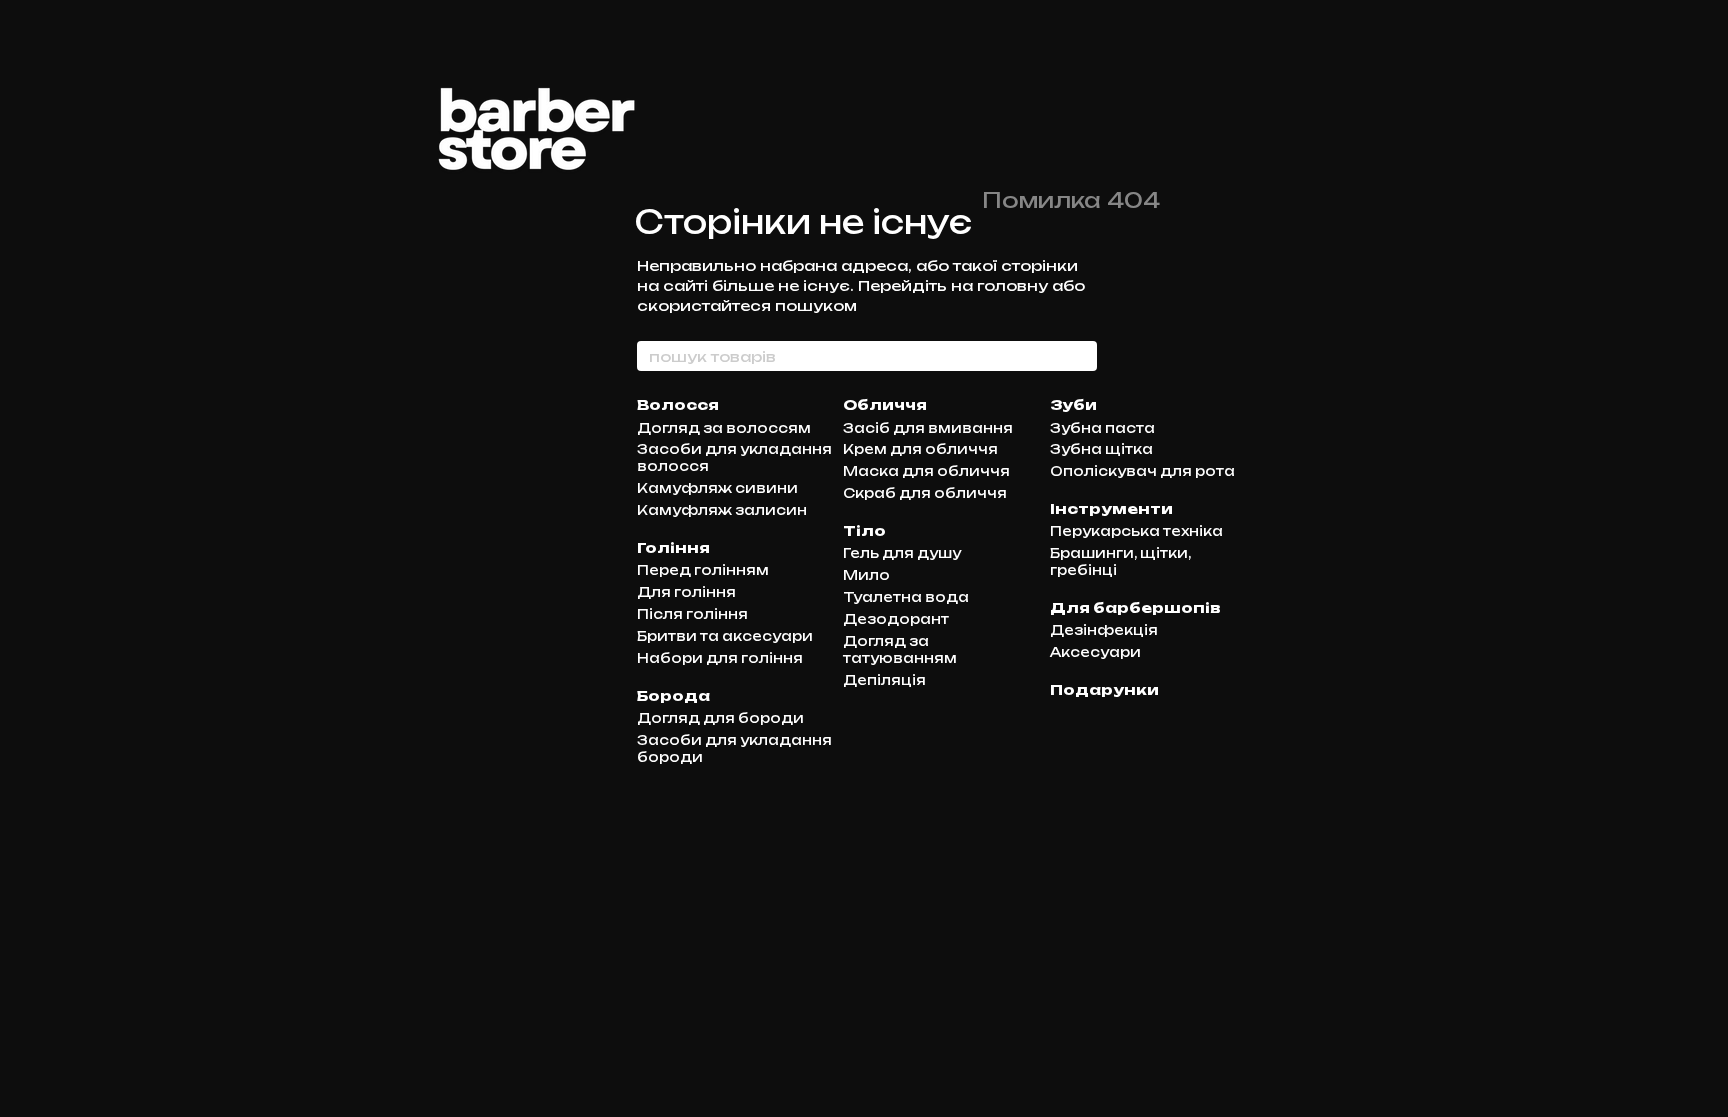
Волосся (678, 404)
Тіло (864, 530)
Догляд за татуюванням (900, 649)
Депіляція (884, 680)
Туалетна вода (906, 597)
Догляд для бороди (720, 718)
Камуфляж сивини (717, 488)
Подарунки (1104, 689)
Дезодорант (896, 619)
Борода (673, 695)
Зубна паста (1102, 428)
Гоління (673, 547)
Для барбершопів (1135, 607)
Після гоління (692, 614)
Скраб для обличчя (925, 493)
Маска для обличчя (926, 471)
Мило (866, 575)
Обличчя (885, 404)
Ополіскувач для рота (1142, 471)
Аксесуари (1095, 652)
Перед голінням (703, 570)
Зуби (1073, 404)
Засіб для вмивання (928, 428)
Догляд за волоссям (724, 428)
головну (1012, 285)
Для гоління (686, 592)
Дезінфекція (1104, 630)
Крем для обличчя (920, 449)
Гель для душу (902, 553)
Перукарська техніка (1136, 531)
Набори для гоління (720, 658)
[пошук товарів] (1081, 356)
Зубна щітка (1101, 449)
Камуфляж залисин (722, 510)
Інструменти (1111, 508)
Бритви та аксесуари (725, 636)
